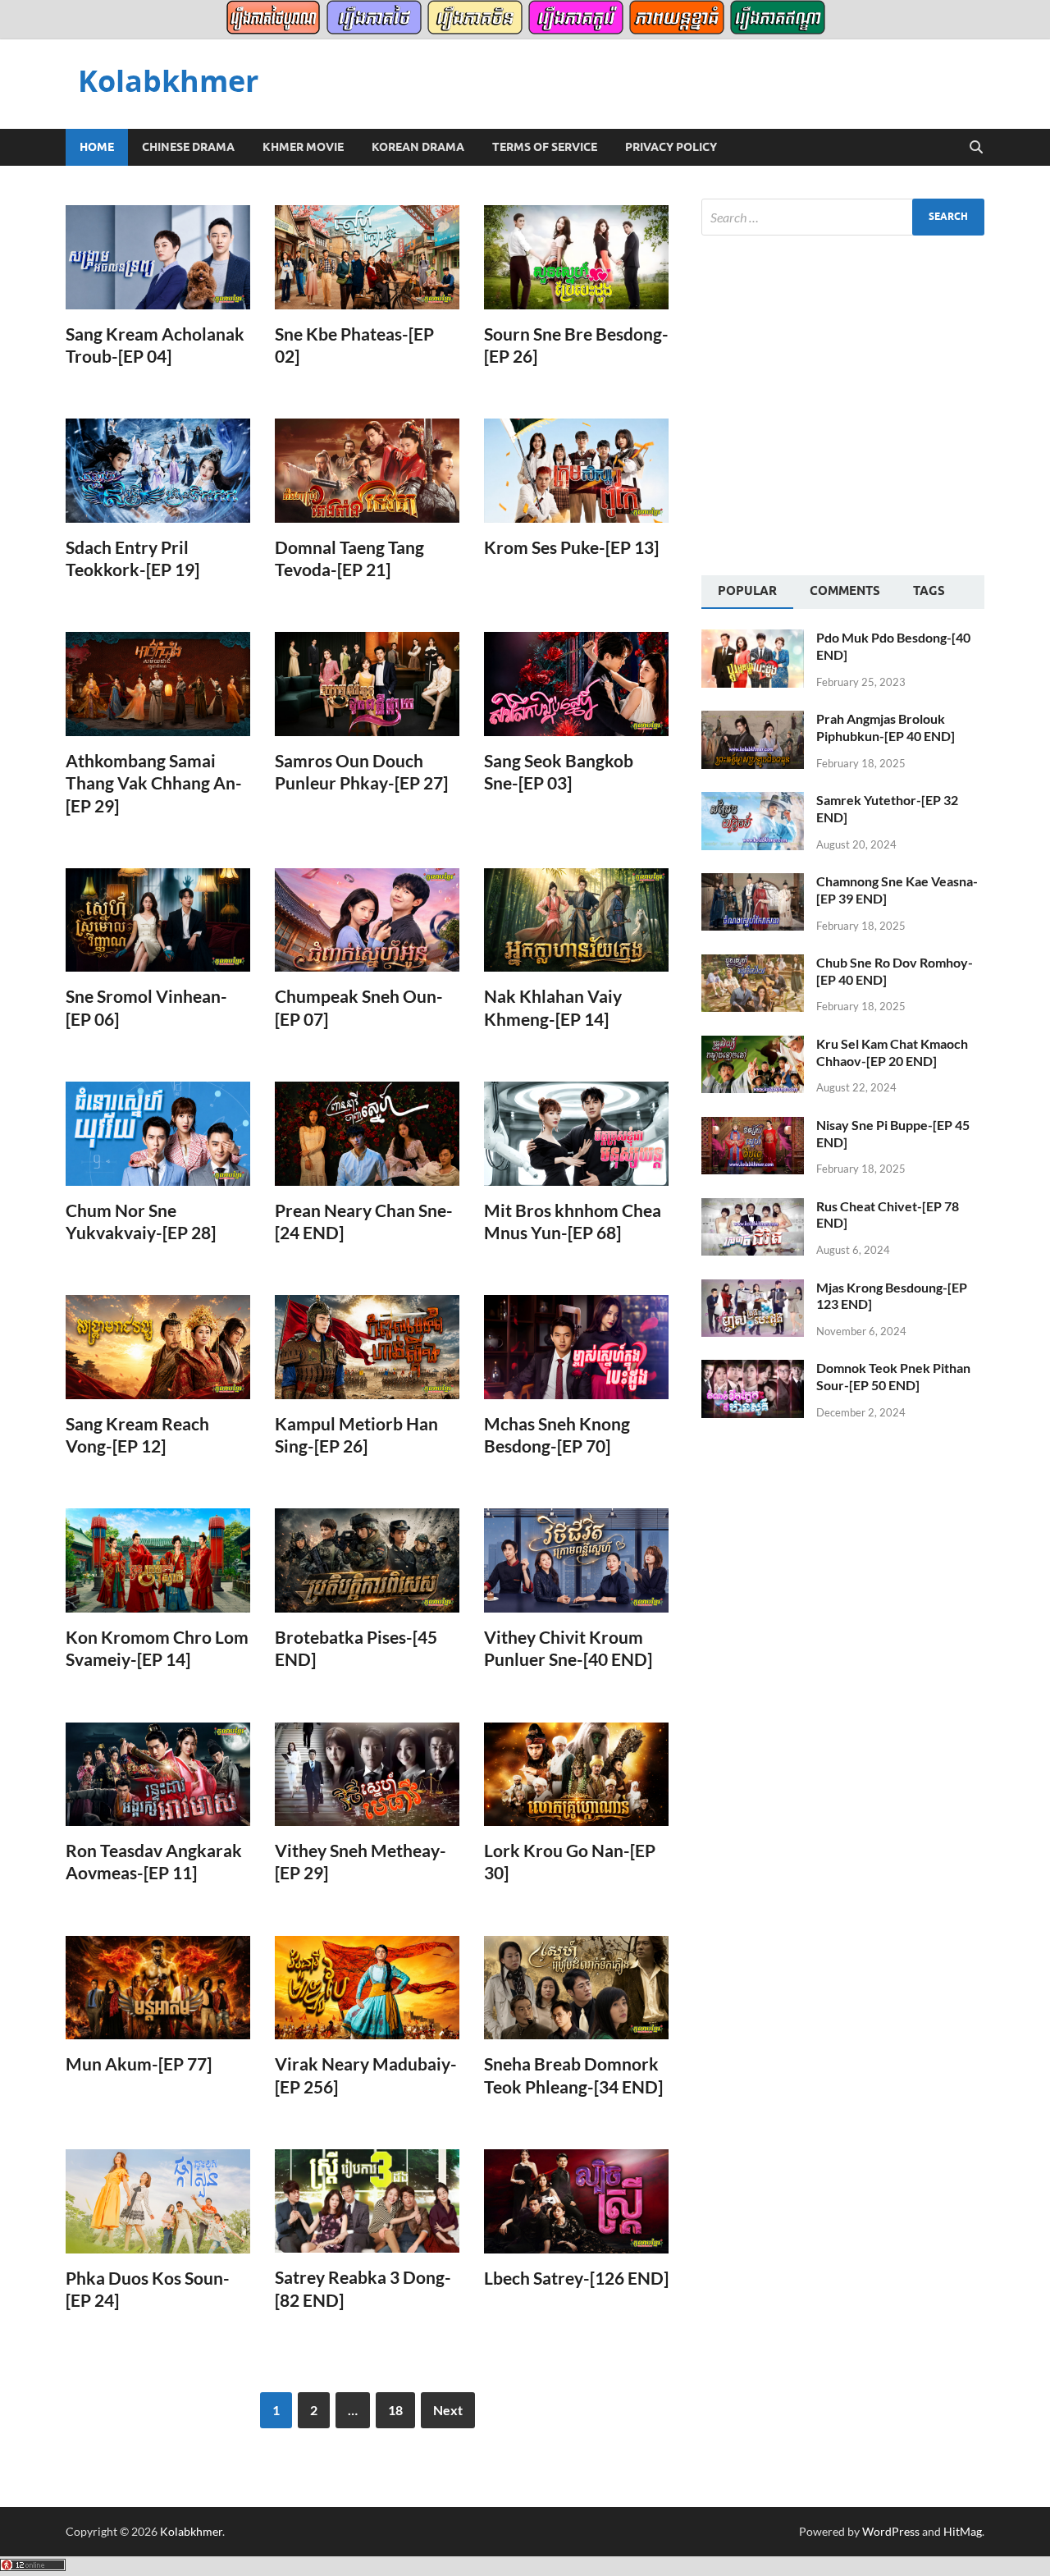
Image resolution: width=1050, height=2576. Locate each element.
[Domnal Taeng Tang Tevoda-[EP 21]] (367, 471)
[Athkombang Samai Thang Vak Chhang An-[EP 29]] (158, 684)
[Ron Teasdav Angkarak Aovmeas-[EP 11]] (158, 1775)
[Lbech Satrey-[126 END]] (576, 2201)
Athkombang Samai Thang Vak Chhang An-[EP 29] (154, 783)
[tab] (747, 593)
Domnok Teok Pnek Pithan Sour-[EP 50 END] (893, 1376)
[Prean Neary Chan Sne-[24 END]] (367, 1134)
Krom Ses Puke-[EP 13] (571, 547)
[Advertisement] (839, 403)
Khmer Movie (303, 147)
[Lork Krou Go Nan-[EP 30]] (576, 1775)
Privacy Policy (671, 147)
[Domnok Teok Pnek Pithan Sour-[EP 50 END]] (753, 1369)
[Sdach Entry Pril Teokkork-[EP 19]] (158, 471)
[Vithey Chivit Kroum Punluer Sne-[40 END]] (576, 1560)
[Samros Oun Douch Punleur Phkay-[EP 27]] (367, 684)
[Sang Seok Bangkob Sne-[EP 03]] (576, 684)
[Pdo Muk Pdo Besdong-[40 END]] (753, 639)
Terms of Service (545, 147)
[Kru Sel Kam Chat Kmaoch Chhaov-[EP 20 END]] (753, 1045)
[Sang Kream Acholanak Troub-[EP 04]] (158, 257)
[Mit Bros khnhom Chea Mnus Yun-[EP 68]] (576, 1134)
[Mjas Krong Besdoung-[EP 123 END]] (753, 1289)
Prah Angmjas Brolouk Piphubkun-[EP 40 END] (886, 727)
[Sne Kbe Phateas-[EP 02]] (367, 257)
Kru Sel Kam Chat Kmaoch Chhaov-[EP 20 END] (892, 1052)
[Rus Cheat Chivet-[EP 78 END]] (753, 1208)
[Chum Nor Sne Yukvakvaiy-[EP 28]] (158, 1134)
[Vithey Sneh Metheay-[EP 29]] (367, 1775)
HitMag (963, 2531)
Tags (929, 591)
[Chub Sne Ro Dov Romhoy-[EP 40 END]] (753, 964)
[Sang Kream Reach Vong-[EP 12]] (158, 1347)
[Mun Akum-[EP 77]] (158, 1988)
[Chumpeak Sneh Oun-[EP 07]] (367, 920)
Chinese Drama (188, 147)
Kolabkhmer (168, 81)
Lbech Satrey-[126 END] (576, 2278)
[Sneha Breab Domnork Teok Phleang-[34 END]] (576, 1988)
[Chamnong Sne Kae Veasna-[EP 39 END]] (753, 883)
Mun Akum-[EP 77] (139, 2064)
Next (448, 2410)
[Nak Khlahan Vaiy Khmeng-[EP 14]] (576, 920)
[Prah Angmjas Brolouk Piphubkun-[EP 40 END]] (753, 720)
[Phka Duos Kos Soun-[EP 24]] (158, 2201)
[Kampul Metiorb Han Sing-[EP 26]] (367, 1347)
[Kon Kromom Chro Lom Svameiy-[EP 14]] (158, 1560)
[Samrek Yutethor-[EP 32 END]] (753, 801)
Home (97, 147)
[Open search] (976, 148)
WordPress (891, 2531)
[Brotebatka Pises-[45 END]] (367, 1560)
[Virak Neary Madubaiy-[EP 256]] (367, 1988)
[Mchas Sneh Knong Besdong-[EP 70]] (576, 1347)
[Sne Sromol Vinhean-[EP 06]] (158, 920)
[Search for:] (843, 217)
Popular (747, 591)
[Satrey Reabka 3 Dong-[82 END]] (367, 2201)
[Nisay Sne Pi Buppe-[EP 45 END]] (753, 1126)
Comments (845, 591)
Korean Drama (418, 147)
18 (395, 2410)
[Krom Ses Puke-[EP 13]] (576, 471)
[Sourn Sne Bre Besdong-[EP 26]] (576, 257)
